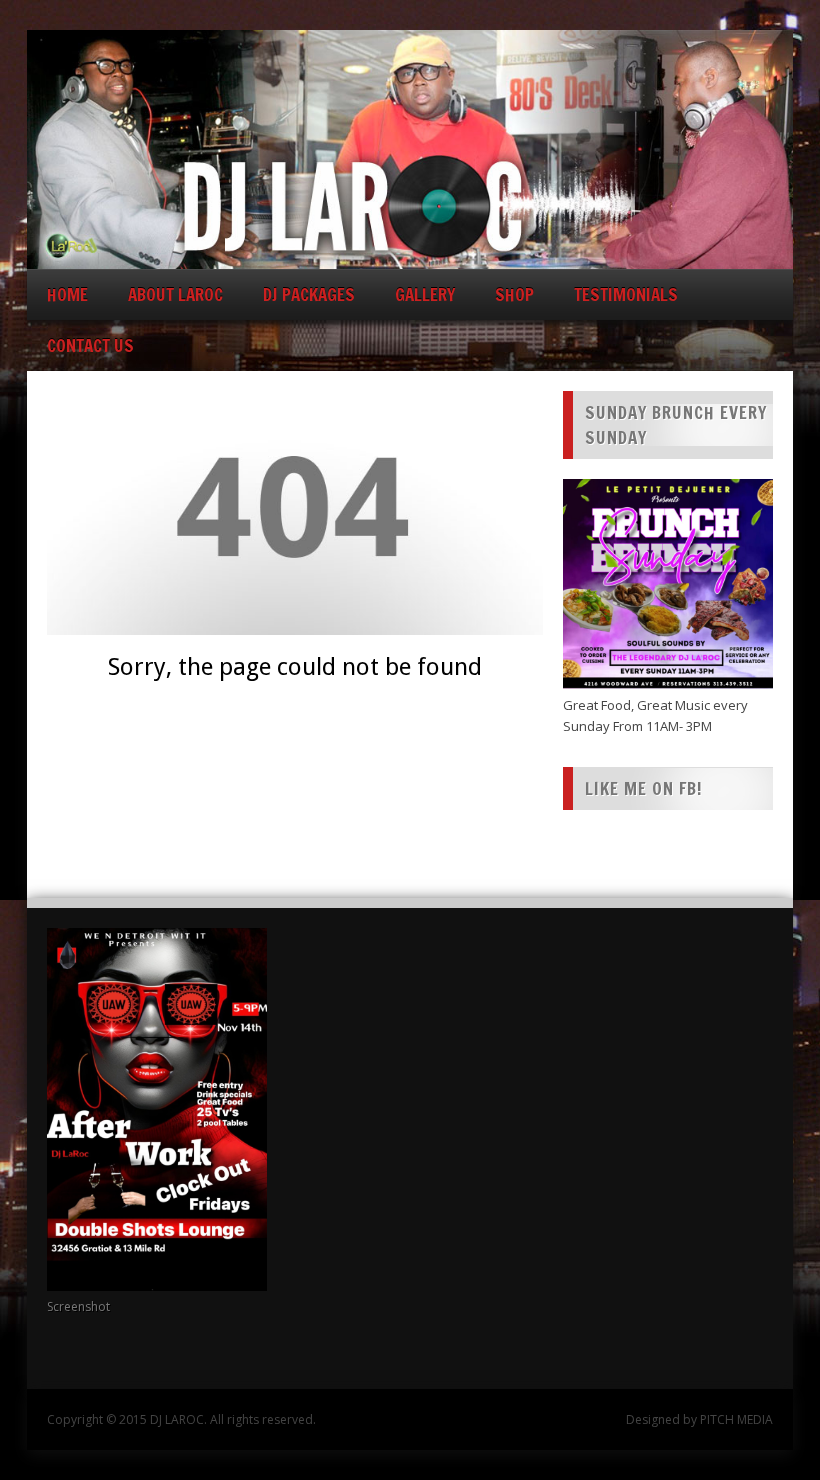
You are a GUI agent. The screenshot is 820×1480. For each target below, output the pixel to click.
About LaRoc (175, 294)
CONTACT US (90, 345)
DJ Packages (309, 294)
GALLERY (425, 294)
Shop (514, 294)
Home (67, 294)
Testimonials (626, 294)
